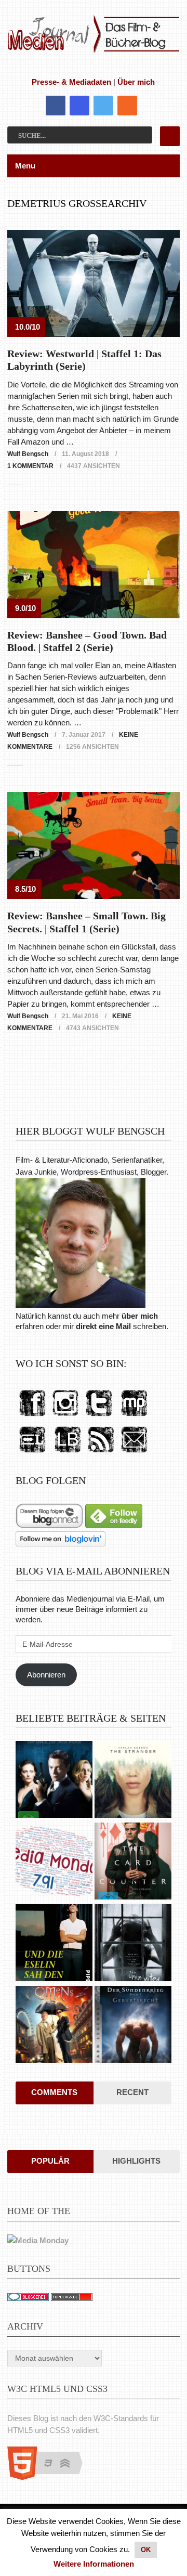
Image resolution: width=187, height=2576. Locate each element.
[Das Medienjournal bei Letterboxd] (32, 1453)
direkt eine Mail (103, 1326)
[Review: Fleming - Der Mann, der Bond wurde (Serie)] (54, 1781)
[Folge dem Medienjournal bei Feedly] (114, 1525)
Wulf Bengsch (28, 454)
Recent (132, 2092)
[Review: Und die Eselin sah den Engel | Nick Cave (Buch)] (54, 1944)
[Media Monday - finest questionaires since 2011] (38, 2240)
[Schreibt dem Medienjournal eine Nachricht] (134, 1453)
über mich (140, 1316)
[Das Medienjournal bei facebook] (32, 1417)
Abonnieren (46, 1675)
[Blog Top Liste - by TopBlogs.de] (72, 2298)
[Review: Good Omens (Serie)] (54, 2026)
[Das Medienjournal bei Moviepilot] (134, 1417)
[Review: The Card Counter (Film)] (133, 1862)
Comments (54, 2092)
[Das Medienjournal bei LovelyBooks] (68, 1453)
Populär (50, 2161)
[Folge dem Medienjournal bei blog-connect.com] (49, 1525)
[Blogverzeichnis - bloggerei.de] (28, 2298)
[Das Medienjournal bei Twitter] (99, 1417)
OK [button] (146, 2550)
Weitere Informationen (94, 2564)
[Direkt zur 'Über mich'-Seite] (81, 1305)
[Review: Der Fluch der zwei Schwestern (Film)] (133, 1944)
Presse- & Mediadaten (71, 82)
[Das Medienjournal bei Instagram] (65, 1417)
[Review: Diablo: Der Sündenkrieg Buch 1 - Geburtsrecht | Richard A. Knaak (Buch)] (133, 2026)
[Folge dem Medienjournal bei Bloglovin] (61, 1544)
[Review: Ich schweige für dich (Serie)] (133, 1781)
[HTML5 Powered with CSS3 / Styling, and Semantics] (50, 2477)
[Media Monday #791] (54, 1862)
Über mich (136, 82)
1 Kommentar (30, 466)
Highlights (136, 2161)
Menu (25, 166)
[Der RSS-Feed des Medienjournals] (101, 1453)
